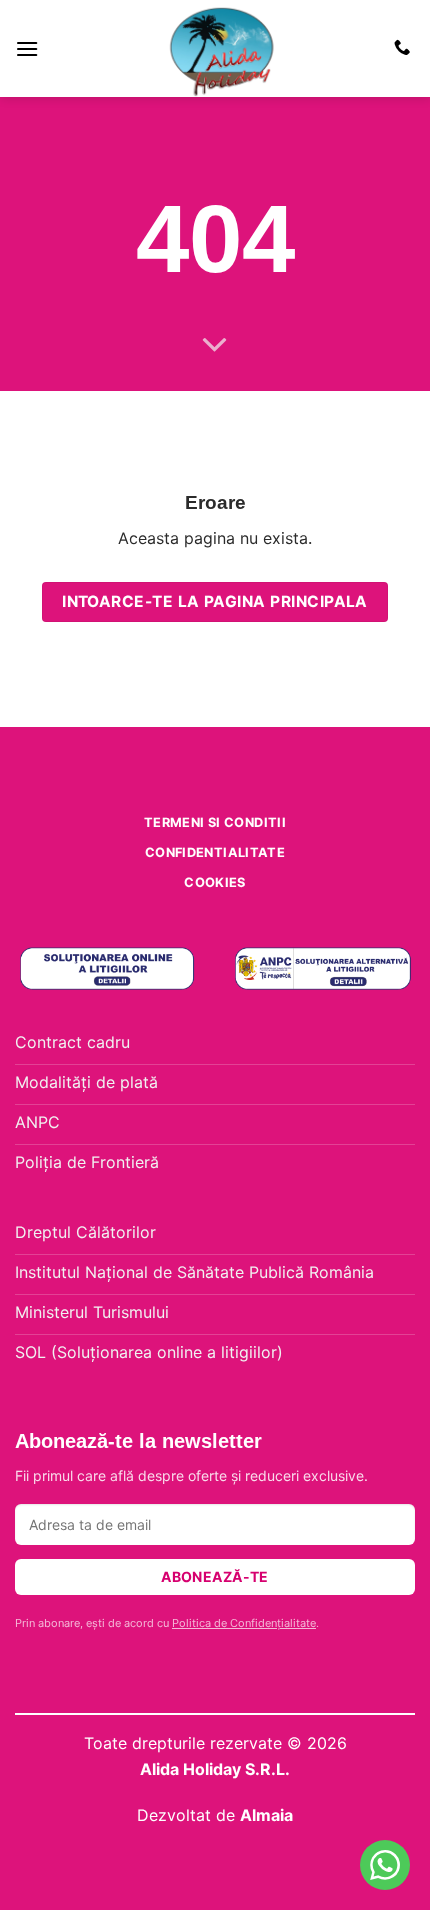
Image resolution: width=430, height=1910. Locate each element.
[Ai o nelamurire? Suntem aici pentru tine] (385, 1865)
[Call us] (402, 48)
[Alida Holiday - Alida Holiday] (222, 48)
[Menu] (27, 48)
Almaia (266, 1815)
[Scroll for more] (215, 346)
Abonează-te (215, 1576)
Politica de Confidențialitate (244, 1623)
